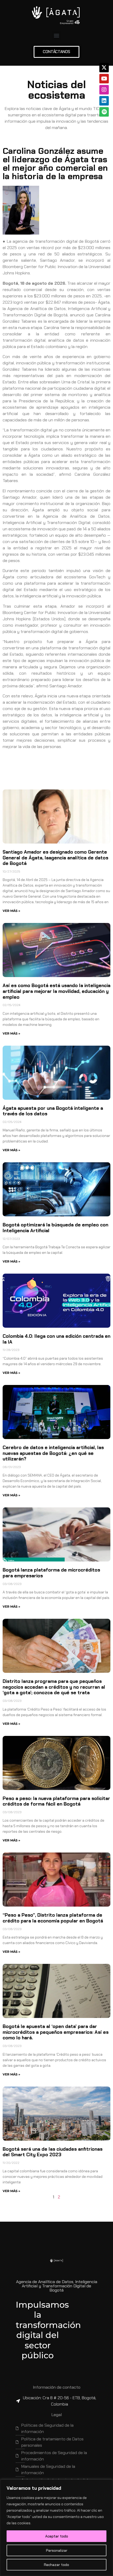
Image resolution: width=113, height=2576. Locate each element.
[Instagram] (104, 90)
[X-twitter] (104, 68)
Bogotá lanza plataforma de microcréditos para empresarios (51, 1573)
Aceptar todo (57, 2536)
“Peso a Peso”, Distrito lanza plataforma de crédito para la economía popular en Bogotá (53, 1918)
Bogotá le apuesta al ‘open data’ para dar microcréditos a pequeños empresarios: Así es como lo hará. (56, 2032)
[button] (57, 35)
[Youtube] (104, 79)
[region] (56, 2528)
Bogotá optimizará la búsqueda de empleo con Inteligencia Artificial (55, 1228)
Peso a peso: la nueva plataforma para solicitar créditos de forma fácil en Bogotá (56, 1801)
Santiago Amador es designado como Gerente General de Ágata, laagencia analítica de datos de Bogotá (55, 858)
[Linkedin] (104, 101)
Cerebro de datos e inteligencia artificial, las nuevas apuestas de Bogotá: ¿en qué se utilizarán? (53, 1453)
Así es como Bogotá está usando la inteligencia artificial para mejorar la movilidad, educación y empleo (56, 991)
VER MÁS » (11, 911)
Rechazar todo (56, 2565)
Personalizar (57, 2550)
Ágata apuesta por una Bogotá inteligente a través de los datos (53, 1111)
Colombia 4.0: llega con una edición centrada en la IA (56, 1339)
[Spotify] (104, 112)
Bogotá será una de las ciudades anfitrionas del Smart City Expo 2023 (53, 2152)
